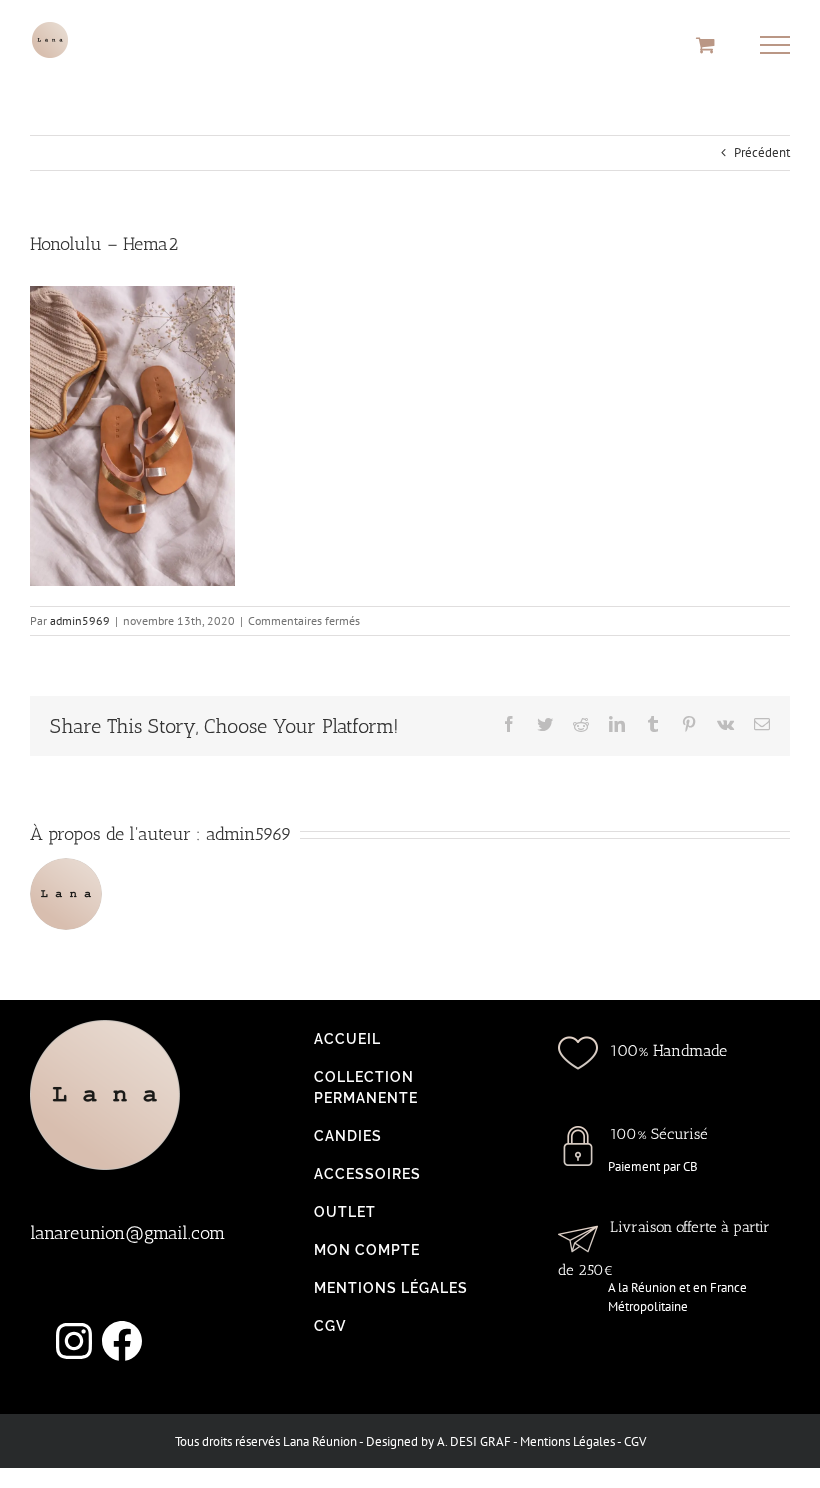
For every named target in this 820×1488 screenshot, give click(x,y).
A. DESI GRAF (474, 1441)
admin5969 (80, 620)
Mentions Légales (567, 1441)
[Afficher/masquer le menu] (775, 45)
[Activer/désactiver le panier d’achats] (705, 44)
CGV (635, 1441)
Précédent (762, 152)
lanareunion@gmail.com (127, 1233)
